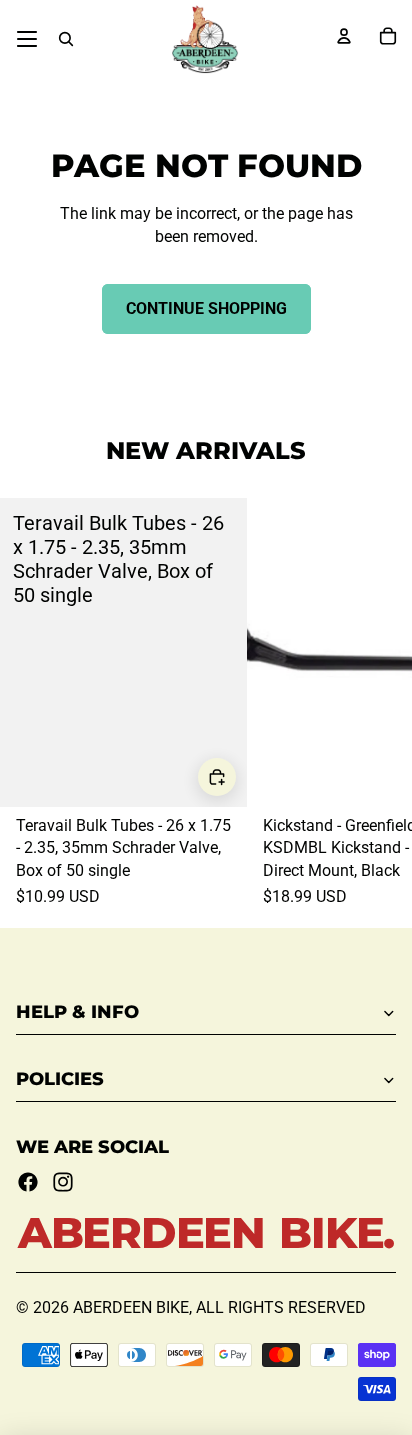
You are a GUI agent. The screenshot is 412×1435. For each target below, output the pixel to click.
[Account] (344, 36)
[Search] (66, 39)
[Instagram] (63, 1182)
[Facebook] (28, 1182)
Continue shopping (206, 308)
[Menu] (27, 39)
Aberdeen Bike (131, 1307)
